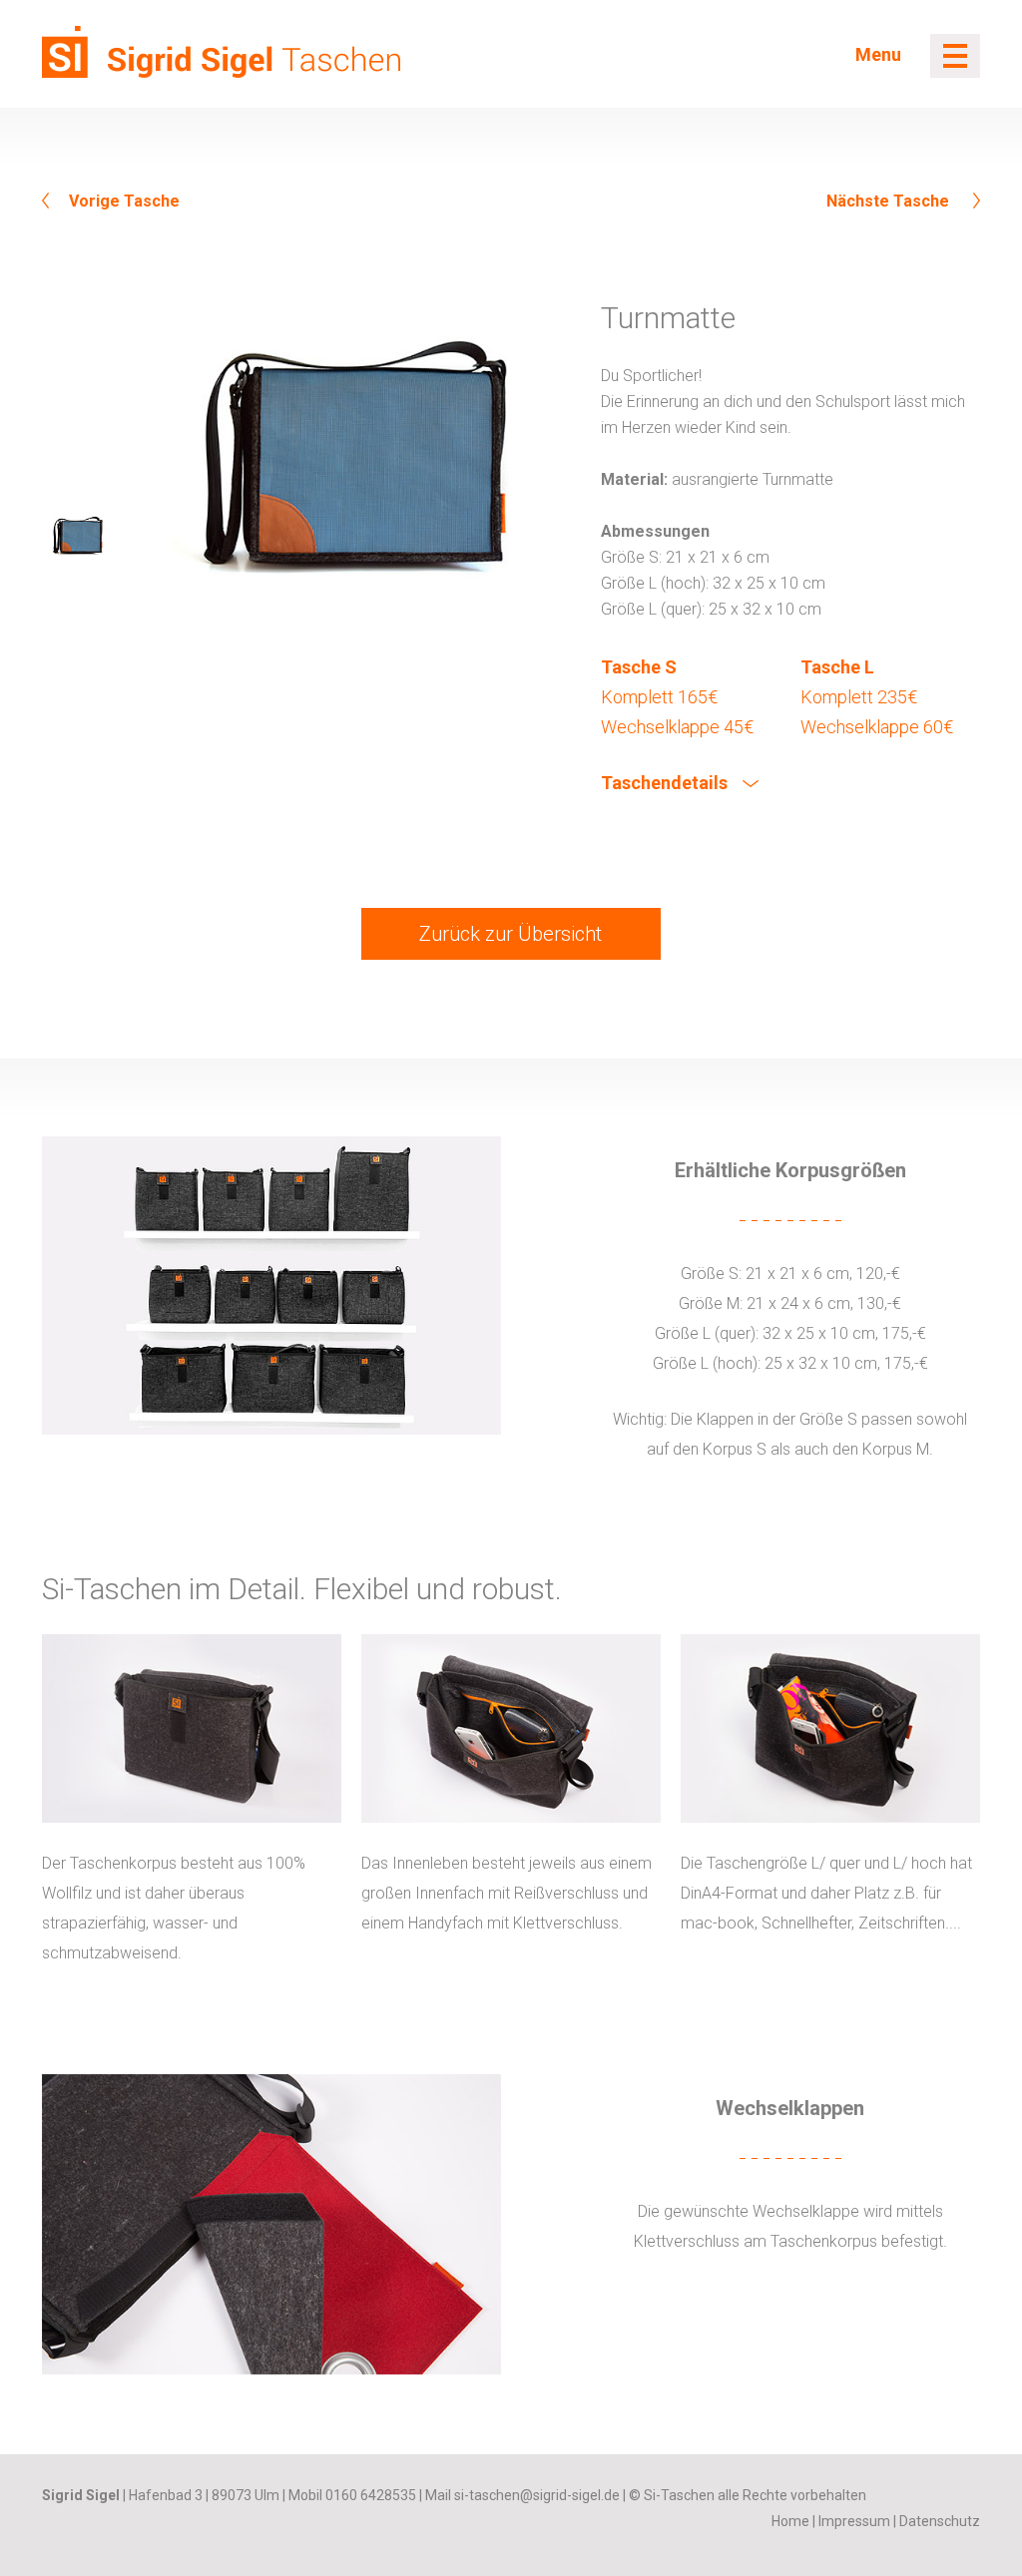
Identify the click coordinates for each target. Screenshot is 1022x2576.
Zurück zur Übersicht (511, 934)
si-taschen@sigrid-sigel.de (537, 2495)
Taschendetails (666, 783)
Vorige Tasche (124, 201)
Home (790, 2521)
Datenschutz (940, 2521)
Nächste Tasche (890, 201)
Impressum (854, 2521)
